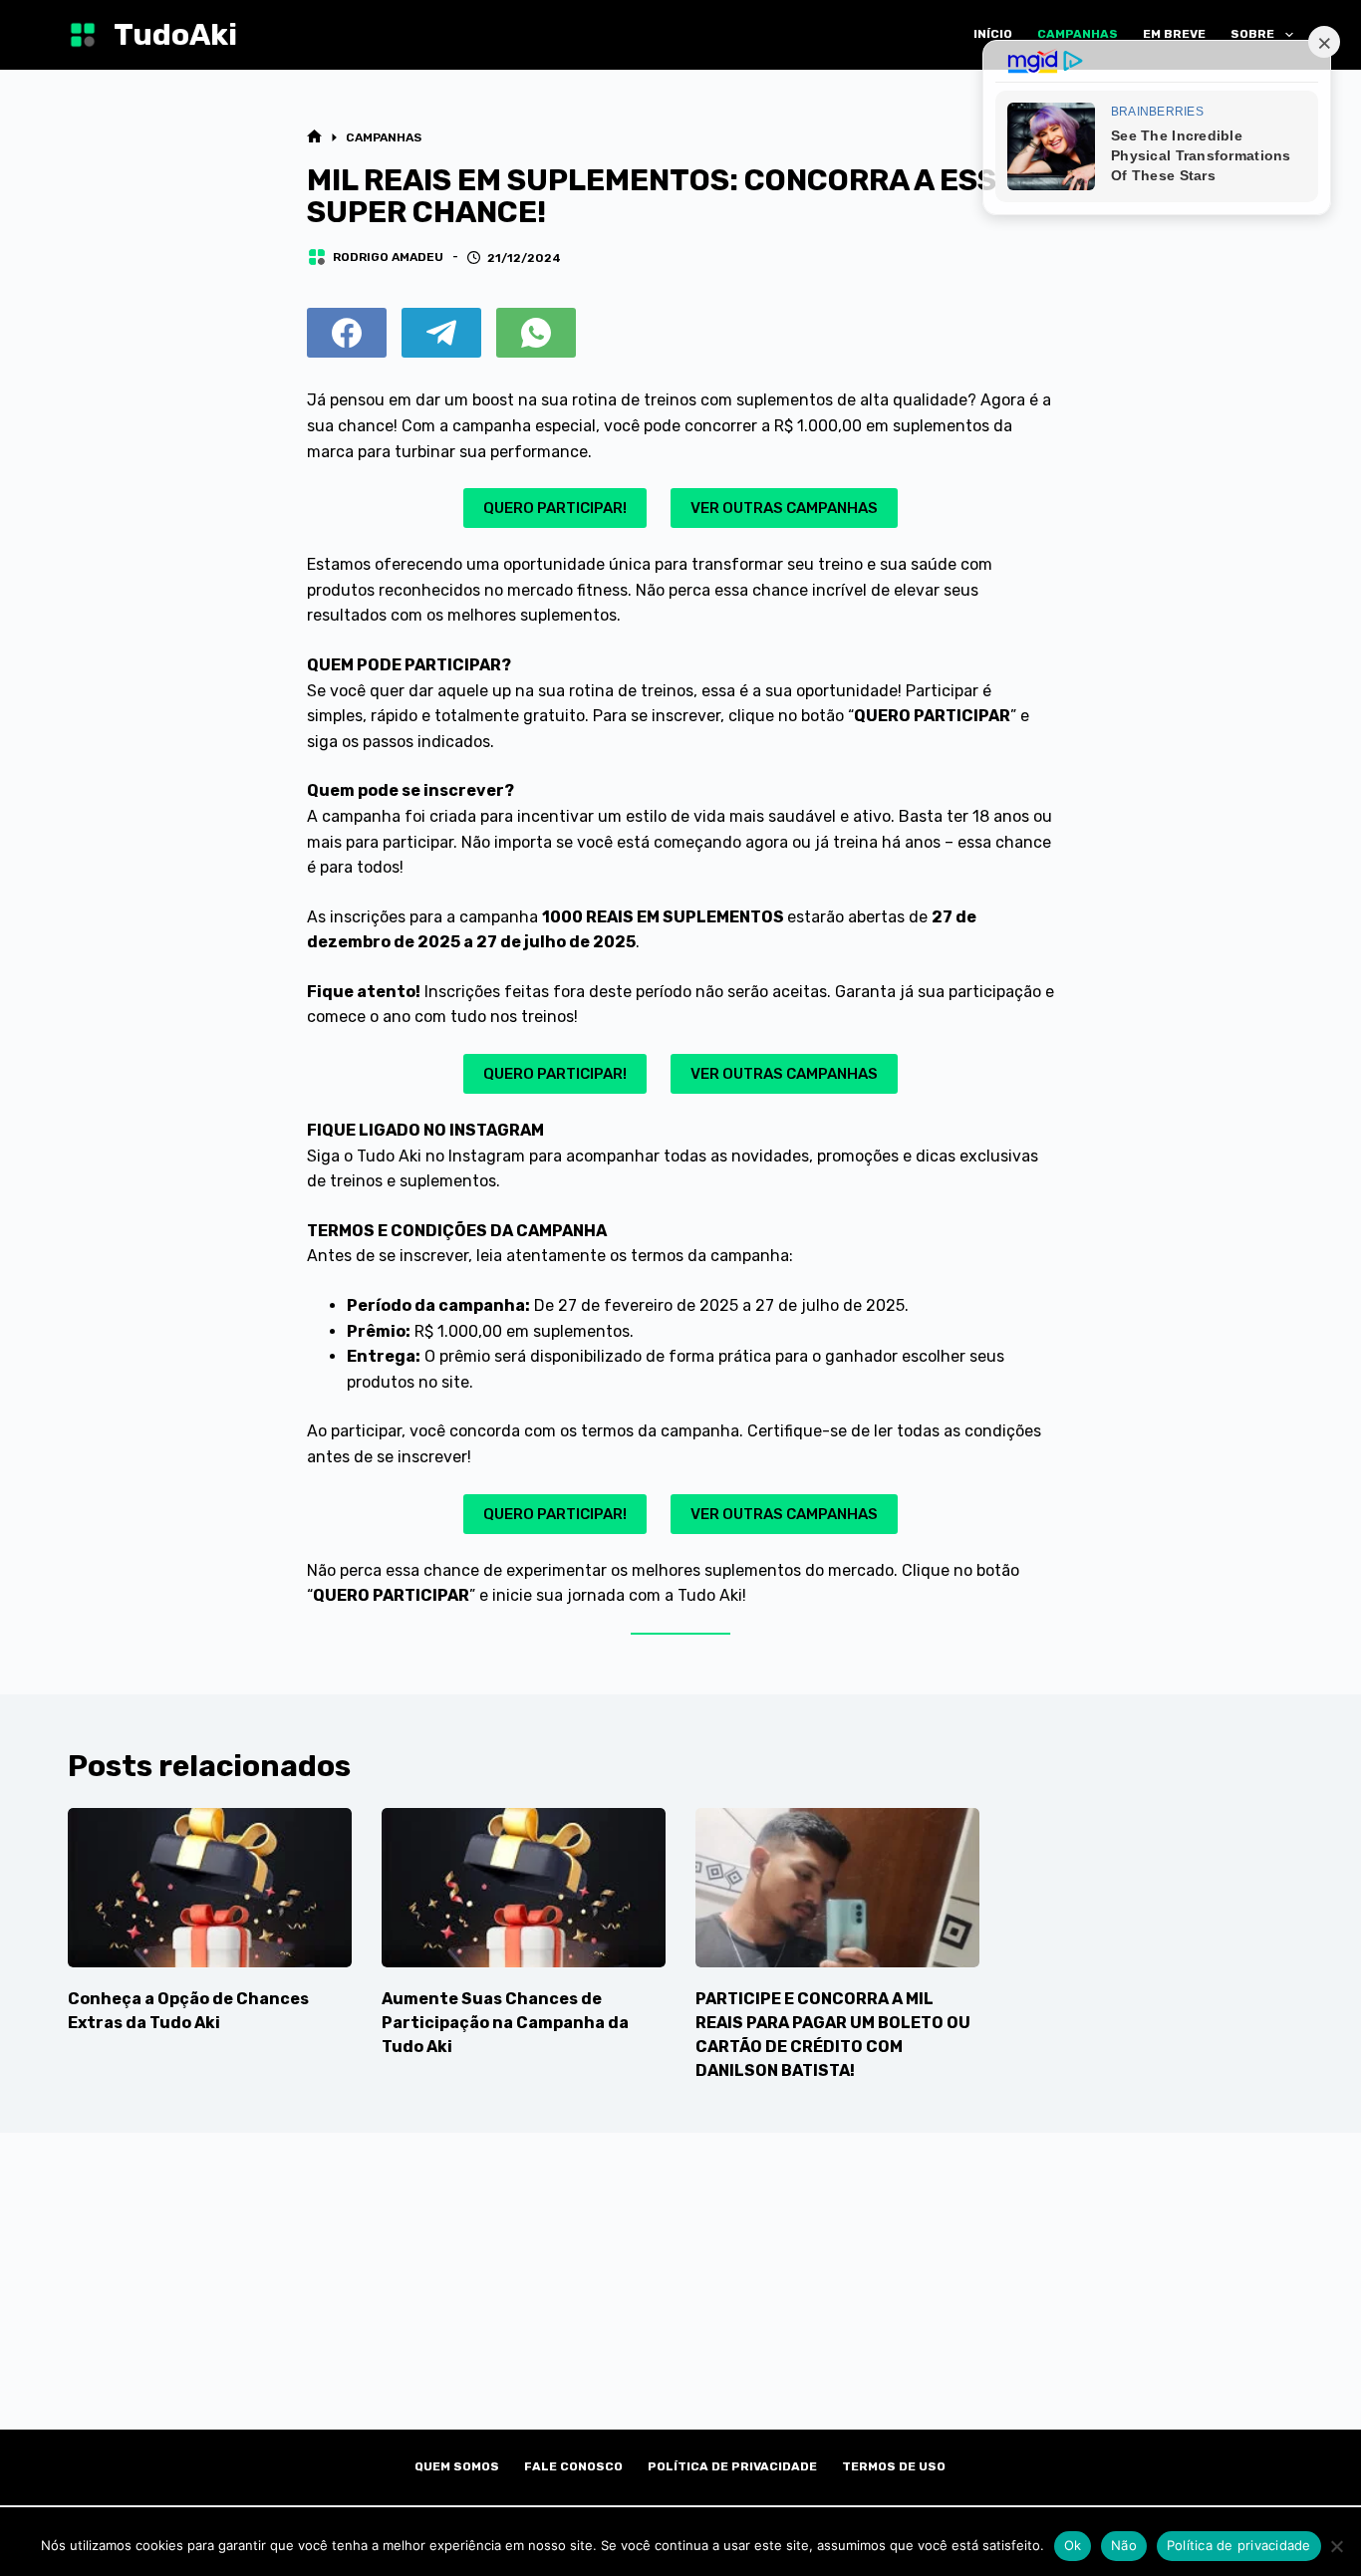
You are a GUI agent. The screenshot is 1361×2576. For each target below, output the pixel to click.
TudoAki (175, 35)
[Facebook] (347, 333)
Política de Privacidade (732, 2466)
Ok (1073, 2545)
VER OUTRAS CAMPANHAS (784, 508)
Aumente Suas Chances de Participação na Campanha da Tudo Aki (505, 2023)
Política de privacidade (1239, 2545)
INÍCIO (993, 34)
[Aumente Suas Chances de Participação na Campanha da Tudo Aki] (524, 1888)
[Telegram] (441, 333)
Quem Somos (457, 2466)
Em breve (1174, 34)
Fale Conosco (573, 2466)
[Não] (1336, 2546)
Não (1124, 2545)
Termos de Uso (894, 2466)
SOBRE (1252, 34)
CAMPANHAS (1078, 34)
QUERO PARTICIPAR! (555, 508)
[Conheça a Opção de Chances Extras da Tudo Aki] (210, 1888)
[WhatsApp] (536, 333)
